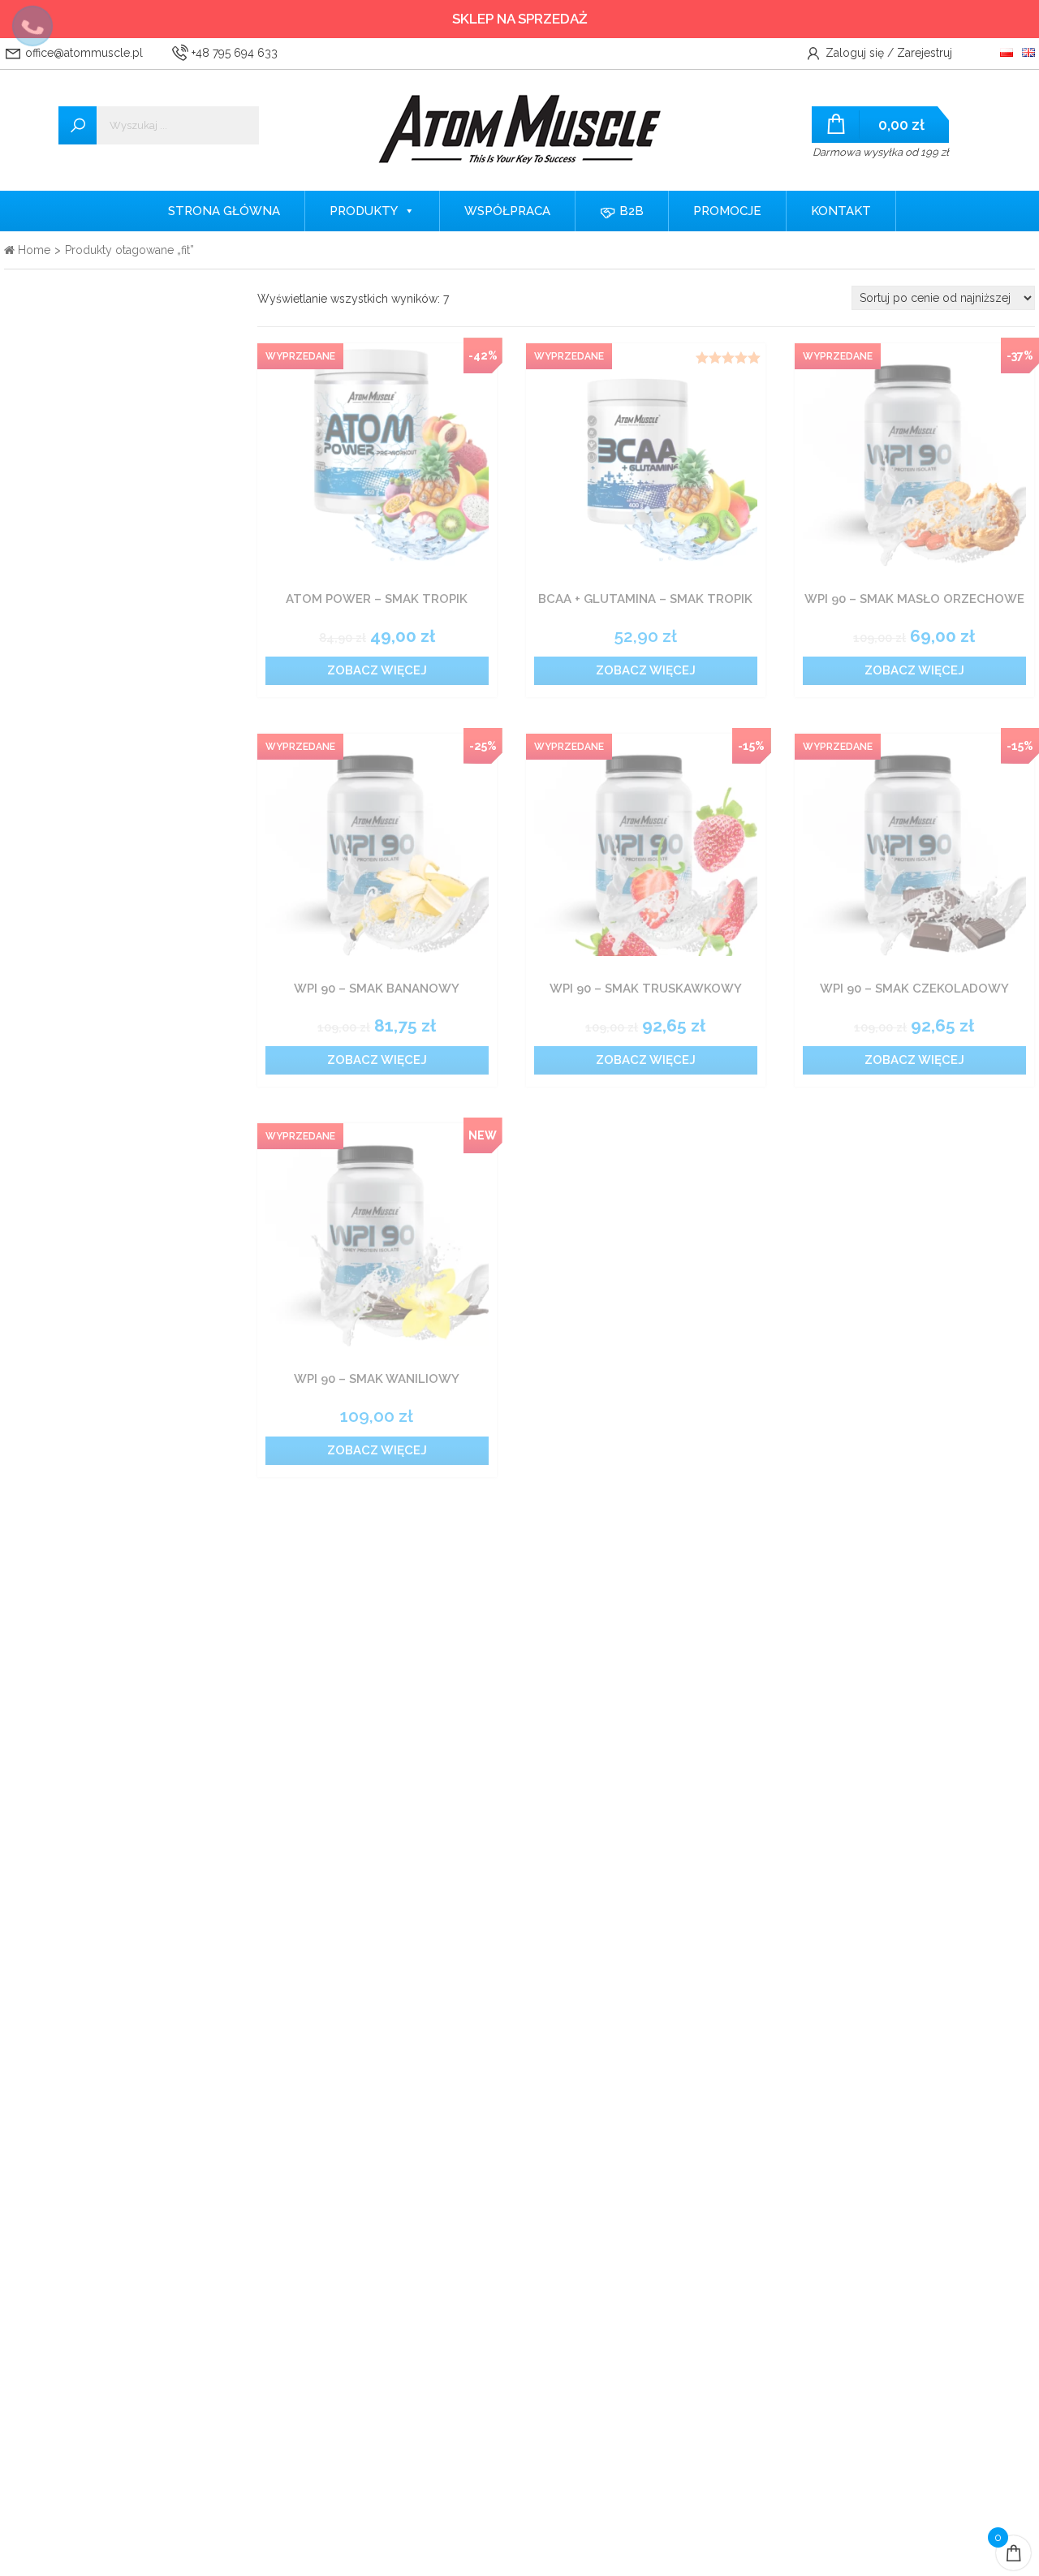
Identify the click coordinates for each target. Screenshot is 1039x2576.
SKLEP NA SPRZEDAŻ (520, 19)
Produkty (364, 211)
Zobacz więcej (377, 670)
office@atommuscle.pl (82, 53)
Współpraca (507, 211)
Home (32, 250)
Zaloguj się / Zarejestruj (887, 53)
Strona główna (224, 211)
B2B (630, 211)
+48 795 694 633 (233, 53)
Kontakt (841, 211)
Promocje (727, 211)
